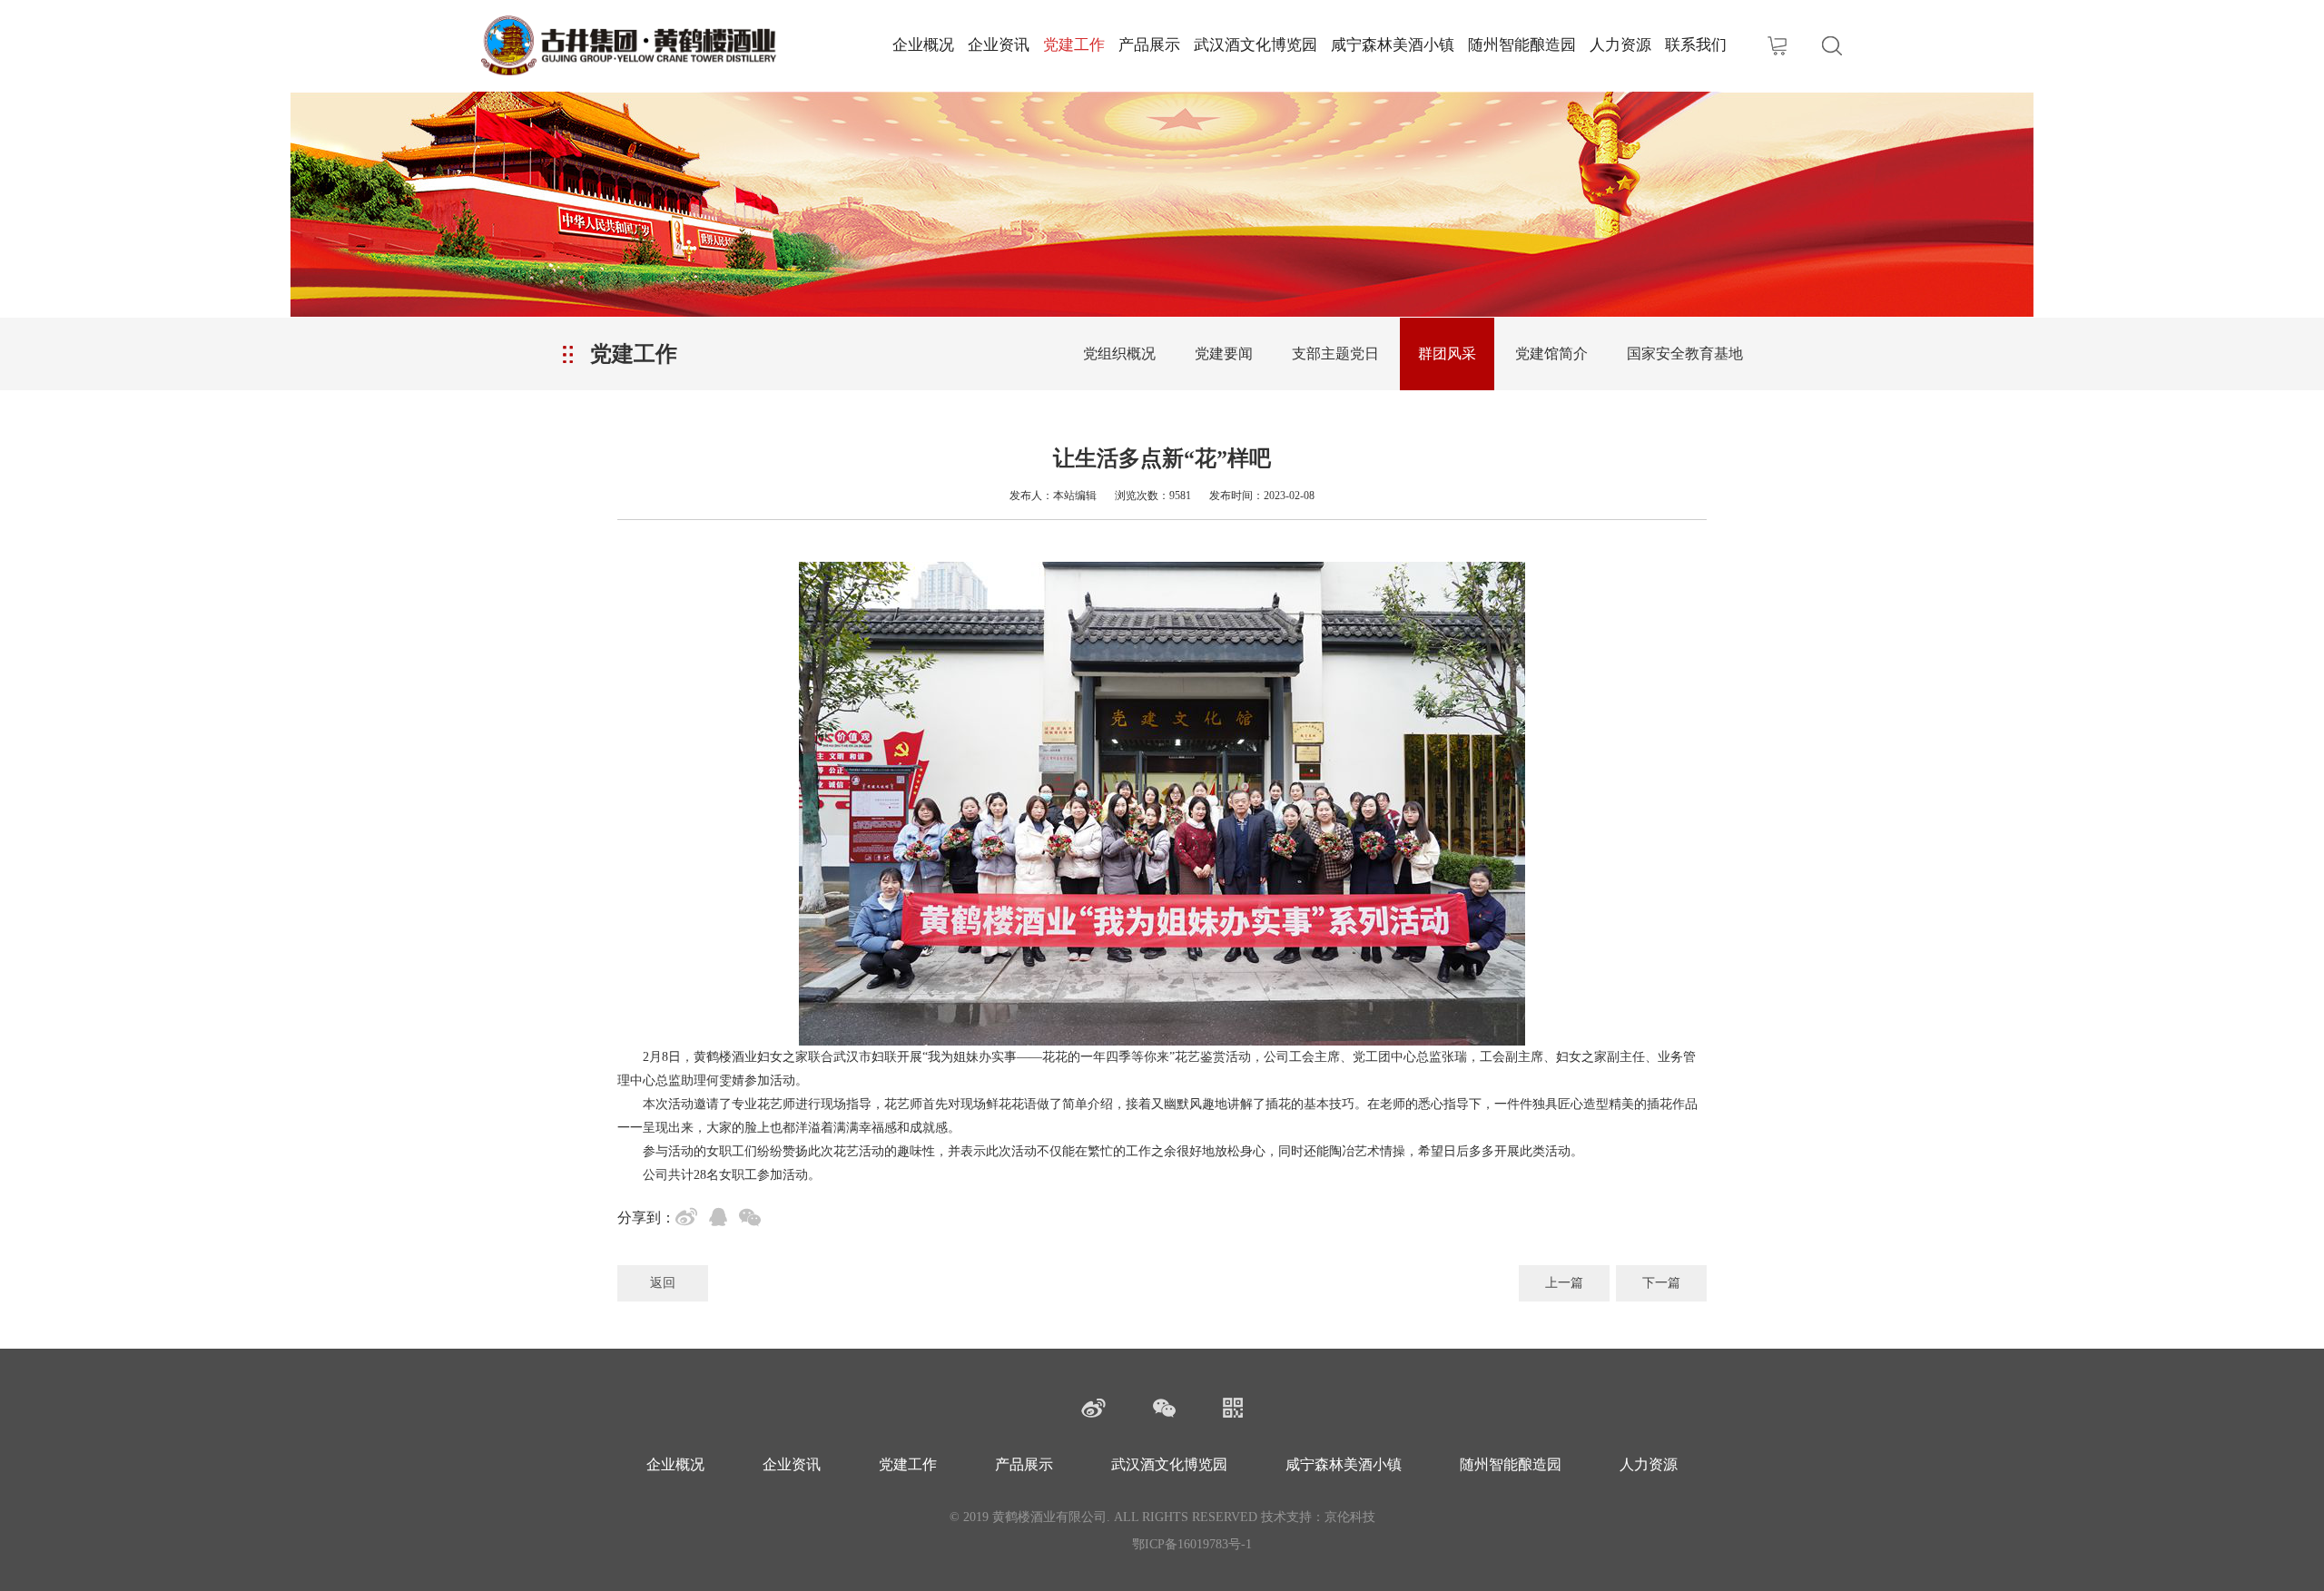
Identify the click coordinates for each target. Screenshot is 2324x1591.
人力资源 (1620, 45)
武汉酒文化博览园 (1256, 45)
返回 (663, 1283)
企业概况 (923, 45)
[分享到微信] (753, 1220)
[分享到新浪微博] (690, 1220)
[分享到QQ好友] (722, 1220)
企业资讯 (999, 45)
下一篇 (1661, 1283)
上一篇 (1564, 1283)
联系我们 (1696, 45)
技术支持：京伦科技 (1318, 1517)
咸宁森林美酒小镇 (1393, 45)
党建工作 (1074, 45)
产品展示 (1149, 45)
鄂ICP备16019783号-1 (1192, 1544)
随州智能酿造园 (1522, 45)
